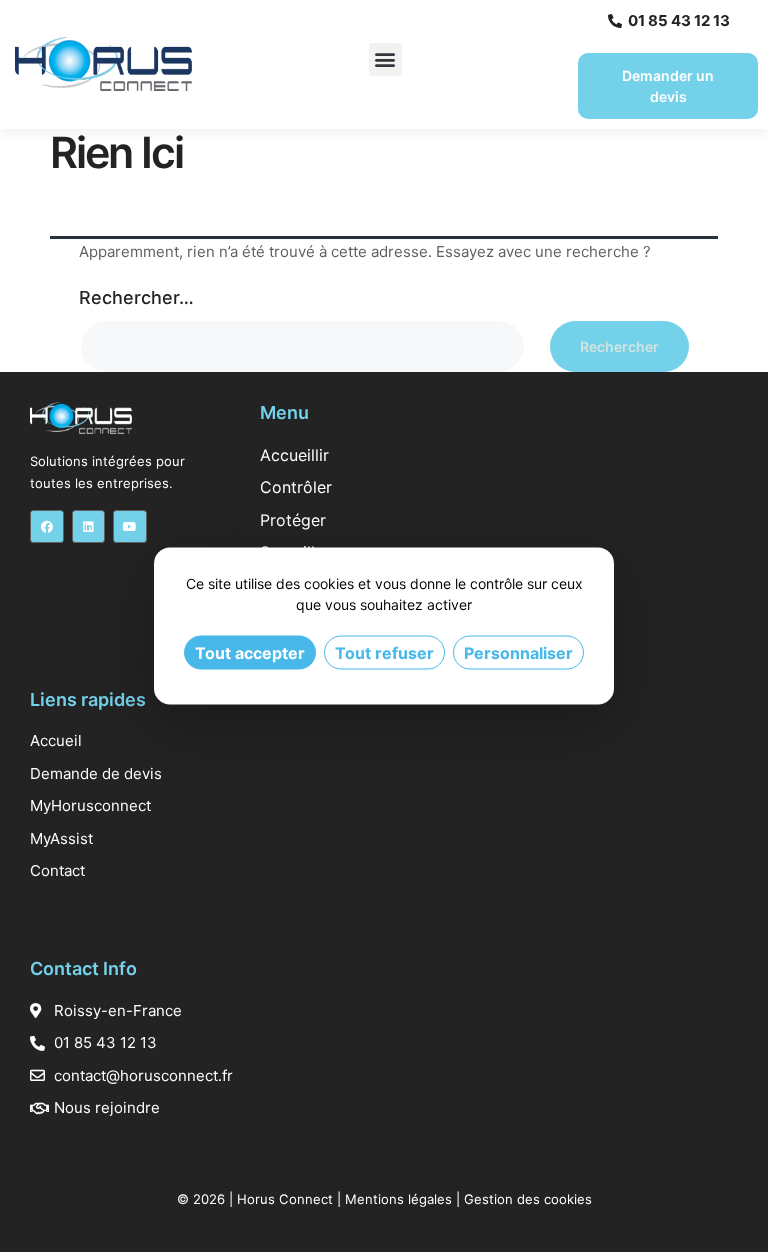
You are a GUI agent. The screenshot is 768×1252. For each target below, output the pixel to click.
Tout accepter (250, 653)
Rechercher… (136, 297)
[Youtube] (130, 527)
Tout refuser (384, 653)
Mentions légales (398, 1199)
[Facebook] (47, 527)
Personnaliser (518, 653)
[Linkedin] (89, 527)
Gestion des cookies (528, 1199)
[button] (385, 59)
